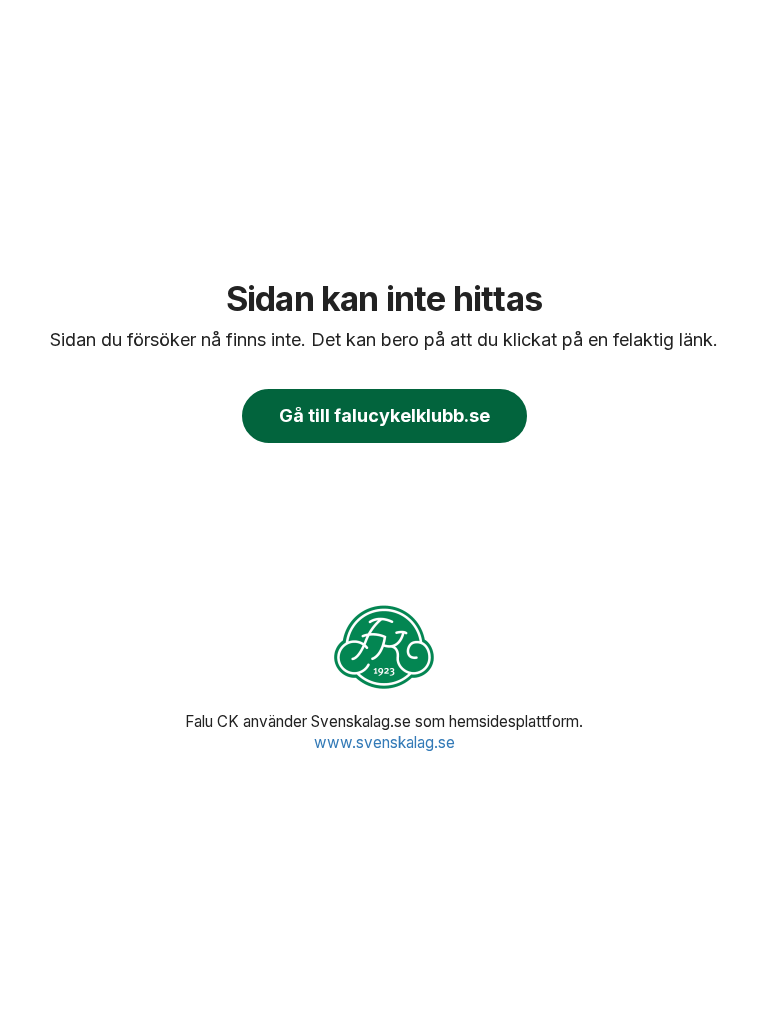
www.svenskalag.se (384, 742)
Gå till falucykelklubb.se (384, 415)
